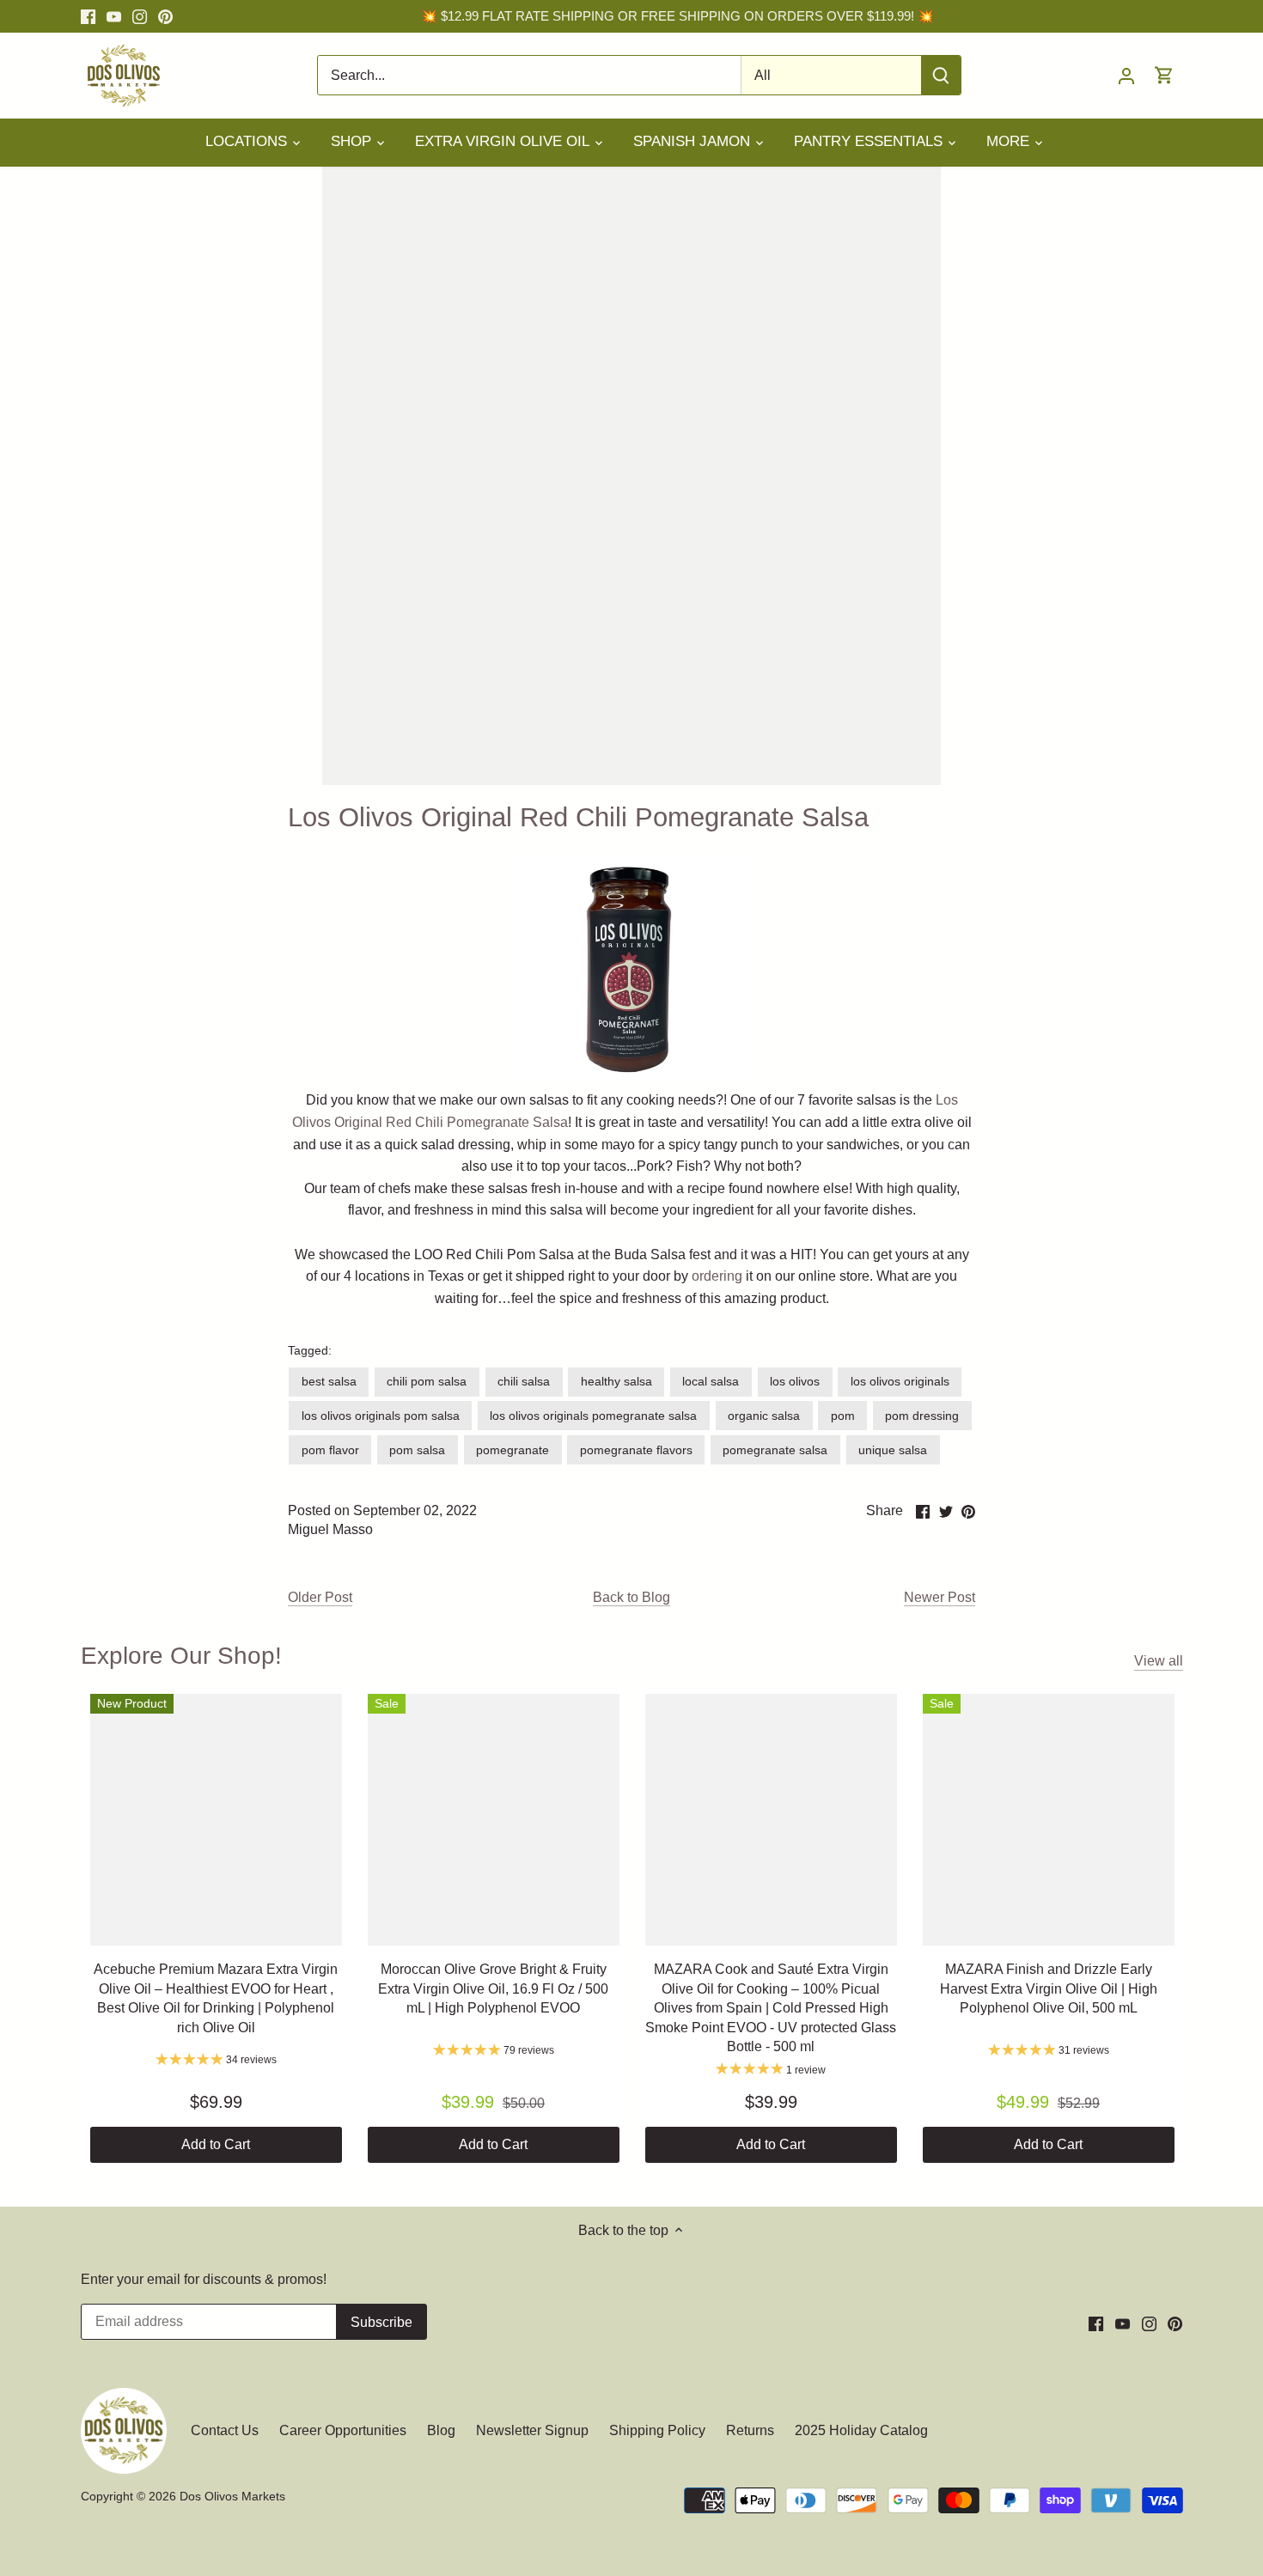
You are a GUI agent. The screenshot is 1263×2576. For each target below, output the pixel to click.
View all (1159, 1661)
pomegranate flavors (636, 1450)
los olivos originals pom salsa (381, 1416)
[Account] (1126, 75)
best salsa (329, 1381)
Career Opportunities (343, 2430)
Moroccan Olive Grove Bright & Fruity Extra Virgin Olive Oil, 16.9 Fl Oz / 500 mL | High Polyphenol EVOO (493, 1988)
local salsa (711, 1381)
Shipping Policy (657, 2430)
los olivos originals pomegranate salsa (593, 1416)
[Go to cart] (1164, 75)
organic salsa (764, 1416)
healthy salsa (616, 1381)
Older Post (320, 1597)
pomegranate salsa (775, 1450)
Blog (441, 2430)
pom (843, 1416)
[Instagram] (140, 16)
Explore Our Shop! (181, 1656)
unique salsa (893, 1450)
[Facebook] (88, 16)
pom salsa (417, 1450)
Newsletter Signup (532, 2430)
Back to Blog (631, 1597)
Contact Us (226, 2430)
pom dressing (922, 1416)
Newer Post (940, 1597)
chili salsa (524, 1381)
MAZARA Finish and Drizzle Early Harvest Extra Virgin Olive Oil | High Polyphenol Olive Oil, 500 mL (1049, 1988)
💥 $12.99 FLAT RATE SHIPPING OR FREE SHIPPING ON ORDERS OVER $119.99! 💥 (677, 16)
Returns (750, 2430)
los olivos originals (900, 1381)
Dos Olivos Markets (232, 2496)
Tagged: (310, 1350)
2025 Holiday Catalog (861, 2430)
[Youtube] (114, 16)
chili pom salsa (427, 1381)
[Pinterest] (165, 16)
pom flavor (330, 1450)
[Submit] (941, 75)
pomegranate (513, 1450)
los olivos (795, 1381)
